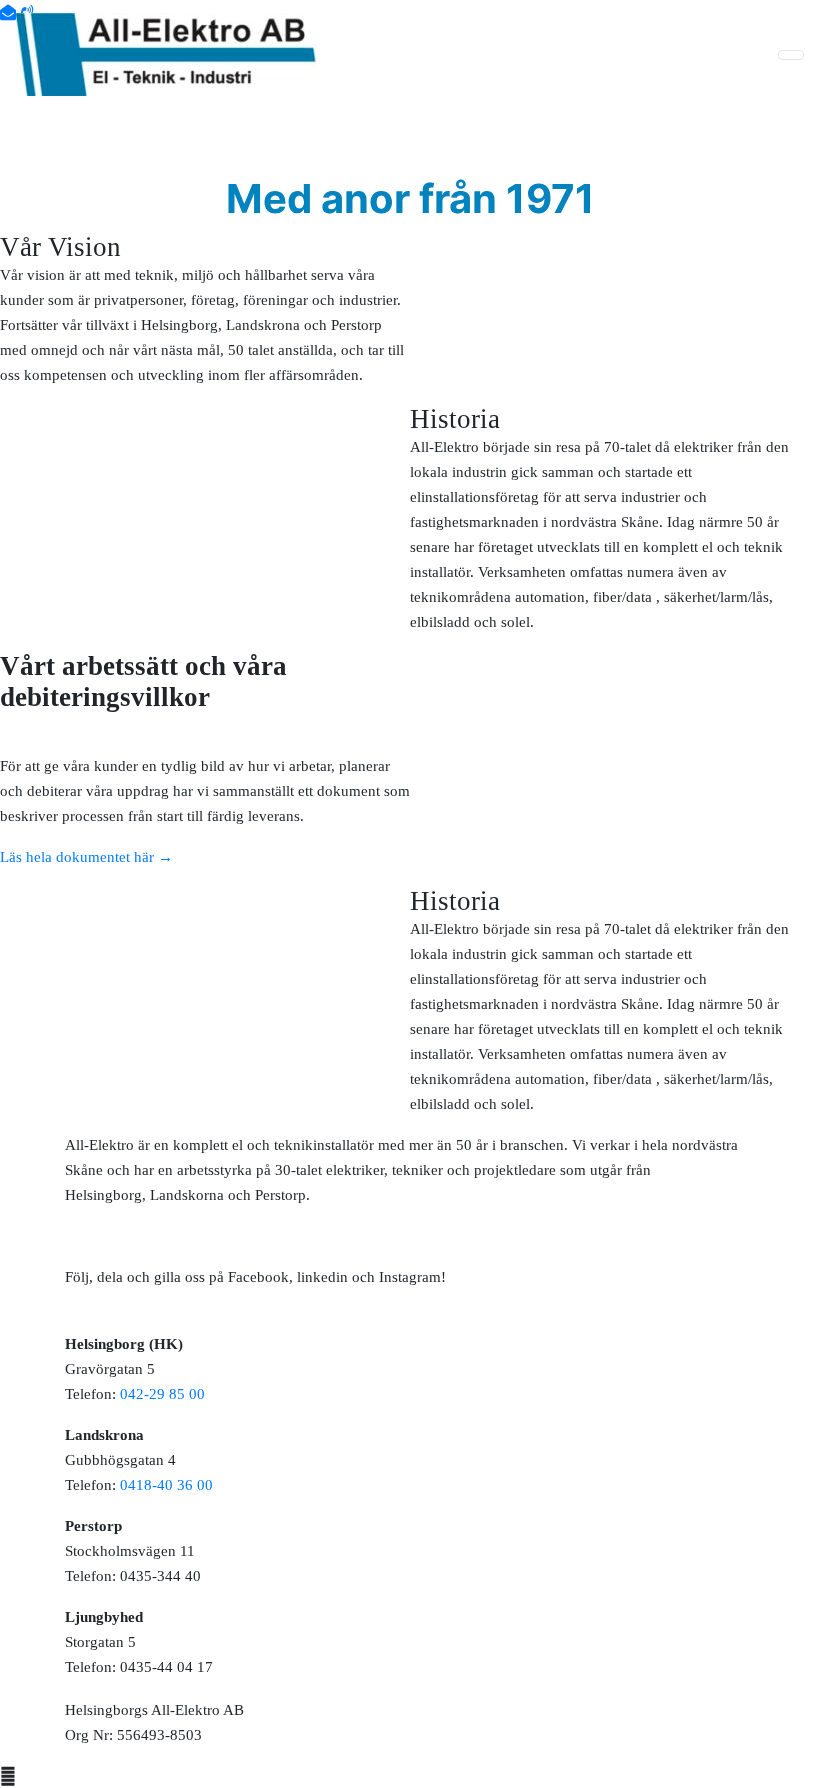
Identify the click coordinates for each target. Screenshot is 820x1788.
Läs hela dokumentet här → (86, 857)
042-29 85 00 (162, 1394)
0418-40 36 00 (166, 1485)
